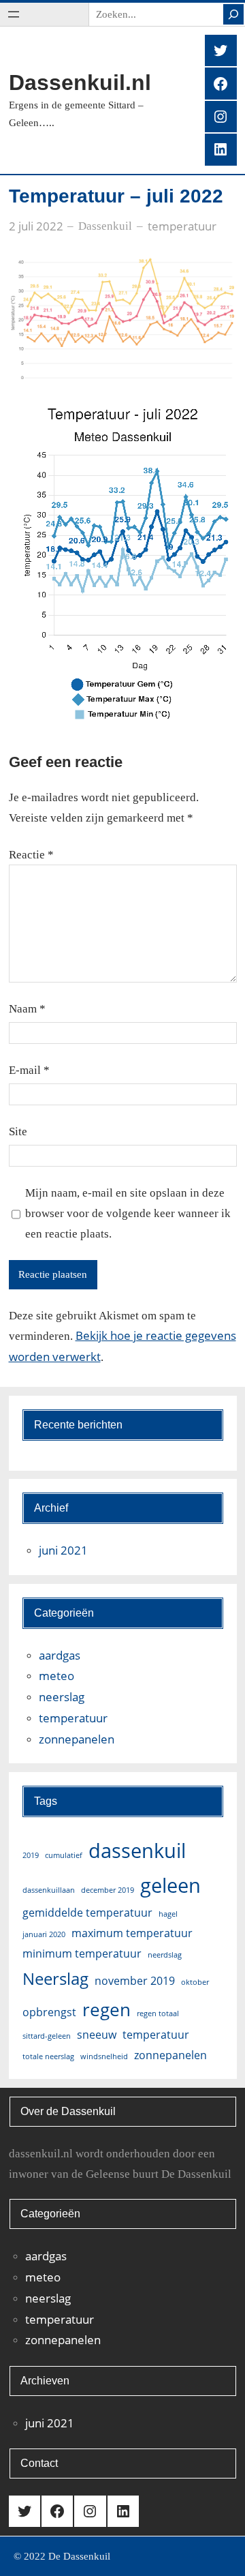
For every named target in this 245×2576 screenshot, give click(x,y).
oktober (195, 1982)
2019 (31, 1855)
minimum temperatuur (82, 1953)
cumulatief (64, 1855)
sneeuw (97, 2035)
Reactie (31, 855)
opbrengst (49, 2012)
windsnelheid (104, 2056)
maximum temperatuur (132, 1933)
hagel (168, 1914)
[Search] (233, 14)
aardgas (60, 1655)
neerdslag (165, 1955)
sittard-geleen (47, 2036)
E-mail (29, 1070)
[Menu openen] (14, 14)
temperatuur (182, 226)
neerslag (62, 1697)
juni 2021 (63, 1550)
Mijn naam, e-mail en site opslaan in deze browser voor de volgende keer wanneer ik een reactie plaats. (128, 1213)
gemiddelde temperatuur (87, 1913)
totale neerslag (48, 2056)
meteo (56, 1676)
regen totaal (158, 2013)
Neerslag (55, 1978)
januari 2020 (44, 1934)
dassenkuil (137, 1851)
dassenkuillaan (49, 1890)
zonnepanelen (77, 1739)
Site (18, 1132)
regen (107, 2009)
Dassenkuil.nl (80, 83)
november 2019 (135, 1981)
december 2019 (108, 1890)
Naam (27, 1009)
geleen (170, 1885)
